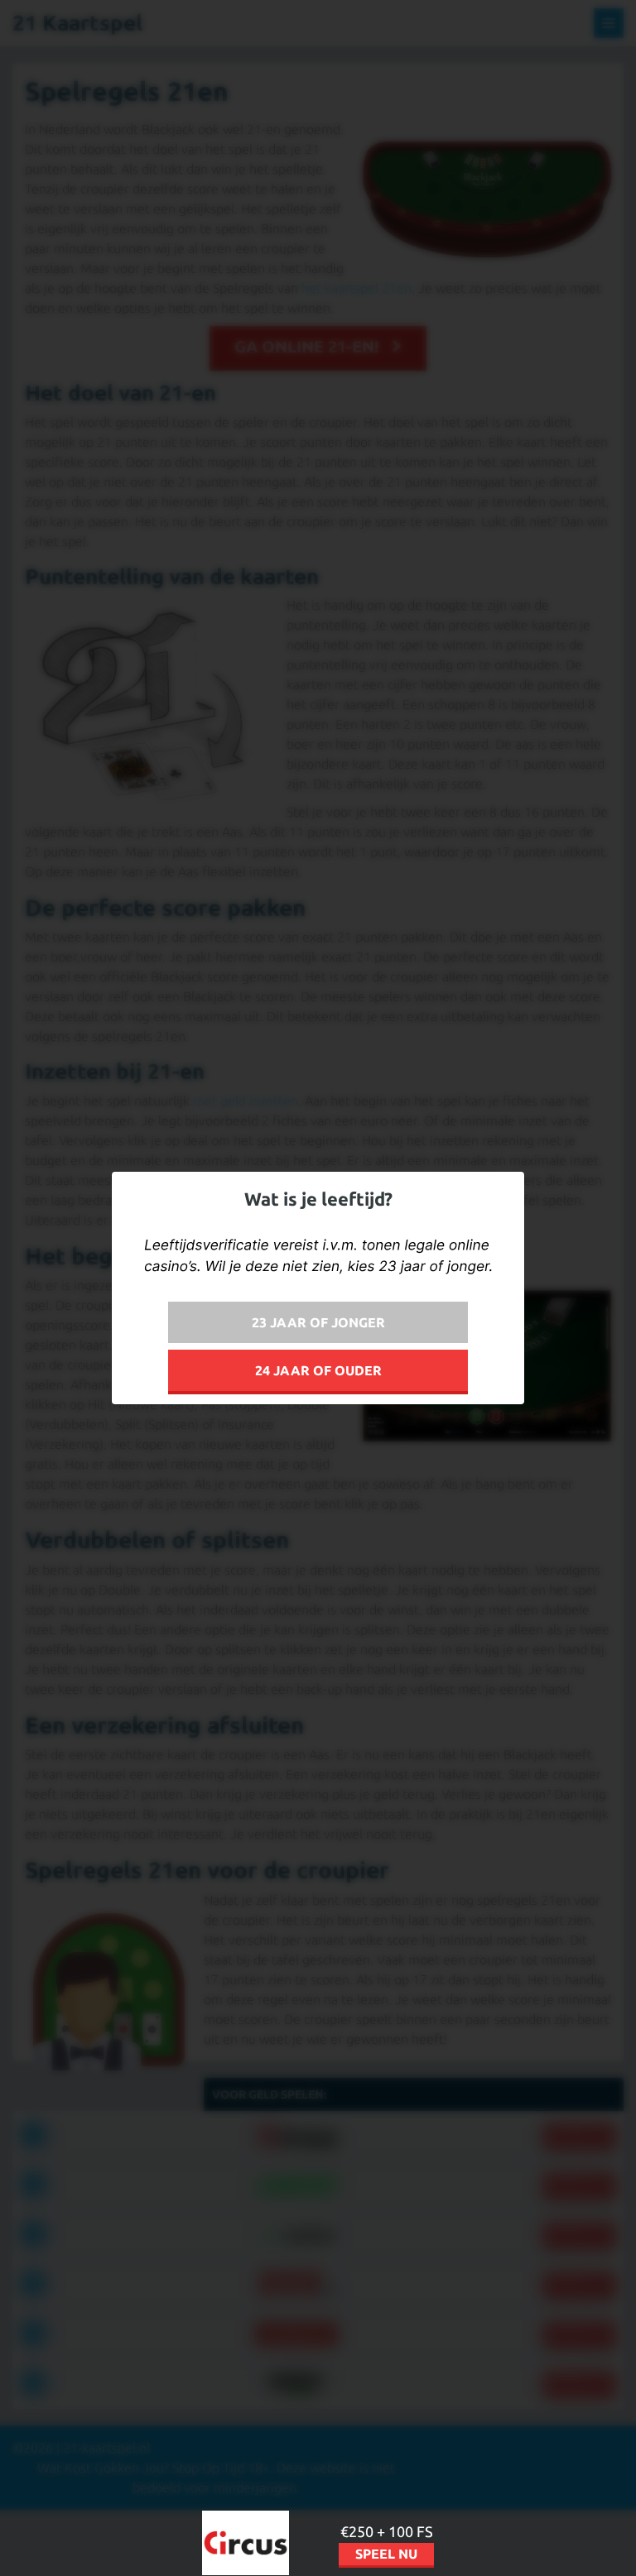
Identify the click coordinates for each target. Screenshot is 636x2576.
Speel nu (386, 2554)
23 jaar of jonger (318, 1322)
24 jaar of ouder (318, 1370)
